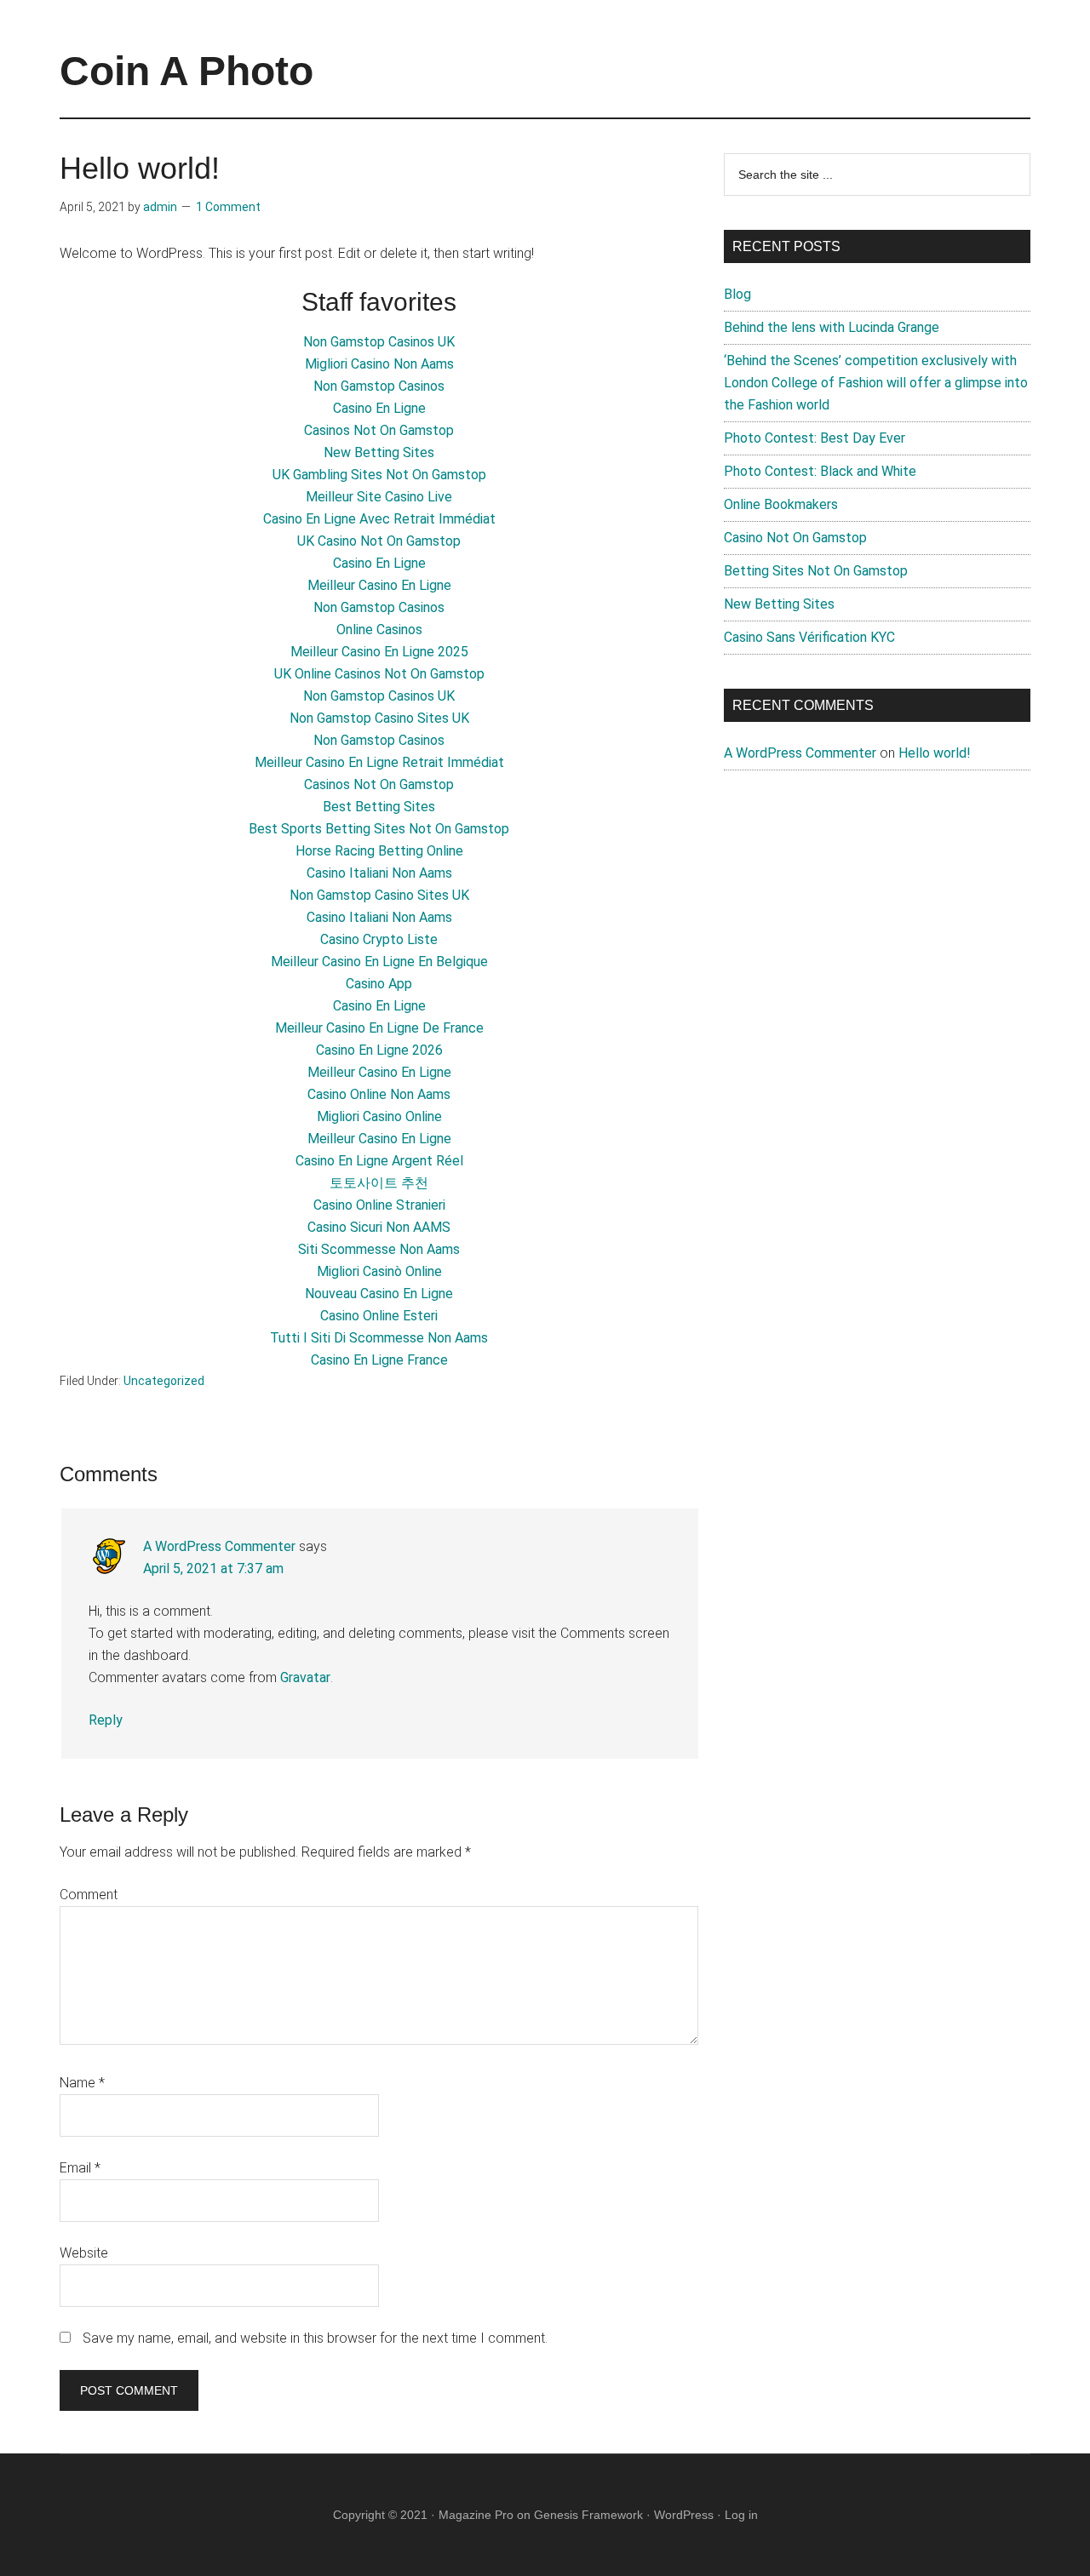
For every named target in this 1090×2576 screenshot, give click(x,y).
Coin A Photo (186, 71)
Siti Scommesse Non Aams (379, 1249)
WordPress (684, 2515)
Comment (89, 1895)
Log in (741, 2515)
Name (82, 2083)
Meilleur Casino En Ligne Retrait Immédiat (379, 762)
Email (80, 2168)
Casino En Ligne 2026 (379, 1050)
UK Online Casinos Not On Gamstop (379, 674)
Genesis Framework (588, 2515)
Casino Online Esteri (379, 1316)
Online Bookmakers (781, 504)
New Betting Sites (379, 452)
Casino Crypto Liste (379, 939)
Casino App (379, 984)
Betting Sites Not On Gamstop (816, 571)
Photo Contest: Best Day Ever (815, 438)
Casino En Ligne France (379, 1360)
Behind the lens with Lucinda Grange (832, 327)
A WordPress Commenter (219, 1546)
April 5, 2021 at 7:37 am (213, 1568)
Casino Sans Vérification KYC (809, 637)
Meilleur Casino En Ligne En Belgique (379, 962)
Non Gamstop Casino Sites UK (379, 718)
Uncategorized (164, 1381)
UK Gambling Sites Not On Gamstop (379, 475)
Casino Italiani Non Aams (379, 873)
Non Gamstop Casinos (379, 386)
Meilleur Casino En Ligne (379, 585)
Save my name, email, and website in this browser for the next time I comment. (315, 2338)
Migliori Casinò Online (379, 1271)
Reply (106, 1720)
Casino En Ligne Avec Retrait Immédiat (379, 519)
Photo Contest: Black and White (820, 471)
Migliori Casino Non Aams (379, 364)
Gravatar (305, 1677)
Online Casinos (379, 630)
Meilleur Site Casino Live (379, 497)
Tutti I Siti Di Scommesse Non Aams (379, 1338)
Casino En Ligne (379, 408)
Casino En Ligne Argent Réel (379, 1161)
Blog (737, 294)
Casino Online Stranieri (379, 1205)
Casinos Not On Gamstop (379, 430)
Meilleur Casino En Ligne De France (379, 1028)
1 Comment (228, 207)
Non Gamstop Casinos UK (379, 342)
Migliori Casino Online (379, 1116)
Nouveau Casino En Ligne (379, 1294)
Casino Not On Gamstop (795, 538)
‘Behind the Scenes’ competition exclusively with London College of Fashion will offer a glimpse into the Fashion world (876, 383)
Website (84, 2253)
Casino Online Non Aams (379, 1094)
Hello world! (935, 753)
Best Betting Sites (379, 807)
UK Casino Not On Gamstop (379, 541)
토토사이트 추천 (379, 1183)
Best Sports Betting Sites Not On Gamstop (379, 829)
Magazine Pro (476, 2515)
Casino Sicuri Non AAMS (379, 1227)
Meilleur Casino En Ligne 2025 (379, 652)
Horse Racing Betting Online (379, 851)
